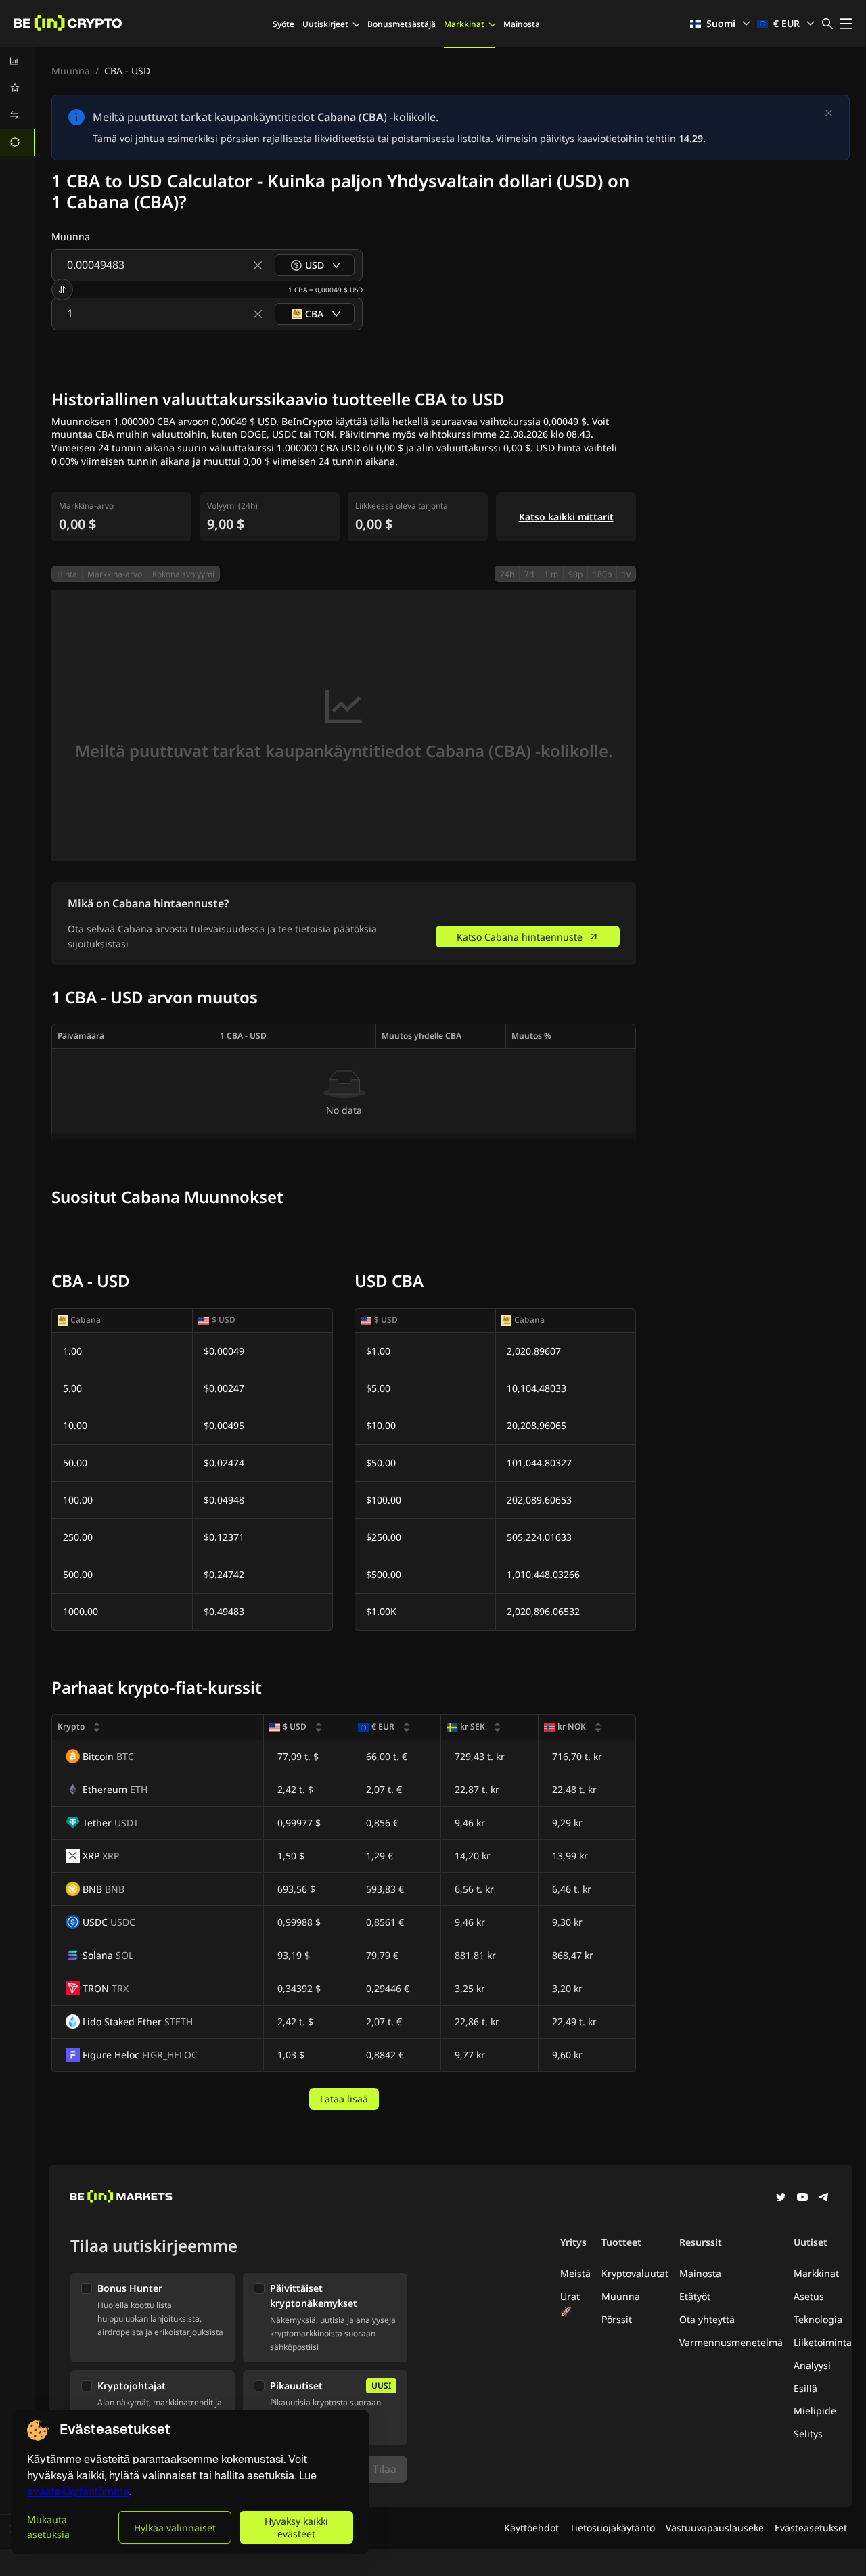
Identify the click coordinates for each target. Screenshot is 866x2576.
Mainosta (522, 24)
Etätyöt (695, 2296)
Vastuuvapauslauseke (715, 2528)
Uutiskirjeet (325, 24)
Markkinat (464, 24)
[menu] (18, 101)
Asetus (809, 2296)
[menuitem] (18, 61)
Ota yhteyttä (707, 2319)
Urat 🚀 (570, 2304)
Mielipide (815, 2411)
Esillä (805, 2388)
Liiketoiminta (823, 2342)
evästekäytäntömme (78, 2492)
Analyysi (812, 2365)
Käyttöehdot (531, 2528)
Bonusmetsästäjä (402, 24)
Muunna (71, 71)
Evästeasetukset (811, 2528)
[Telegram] (824, 2198)
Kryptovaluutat (635, 2273)
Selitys (808, 2434)
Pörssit (617, 2319)
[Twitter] (781, 2198)
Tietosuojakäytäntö (612, 2528)
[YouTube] (802, 2198)
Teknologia (818, 2319)
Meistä (575, 2273)
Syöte (283, 24)
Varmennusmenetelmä (731, 2342)
